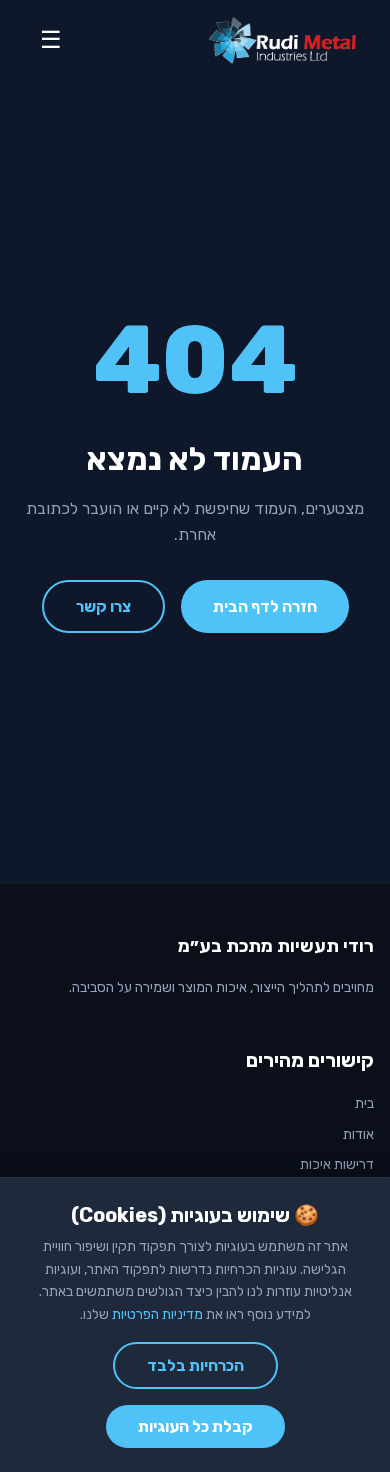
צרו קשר (103, 606)
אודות (358, 1134)
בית (364, 1103)
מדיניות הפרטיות (157, 1314)
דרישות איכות (337, 1164)
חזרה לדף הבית (265, 606)
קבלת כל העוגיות (195, 1426)
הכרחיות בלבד (195, 1365)
